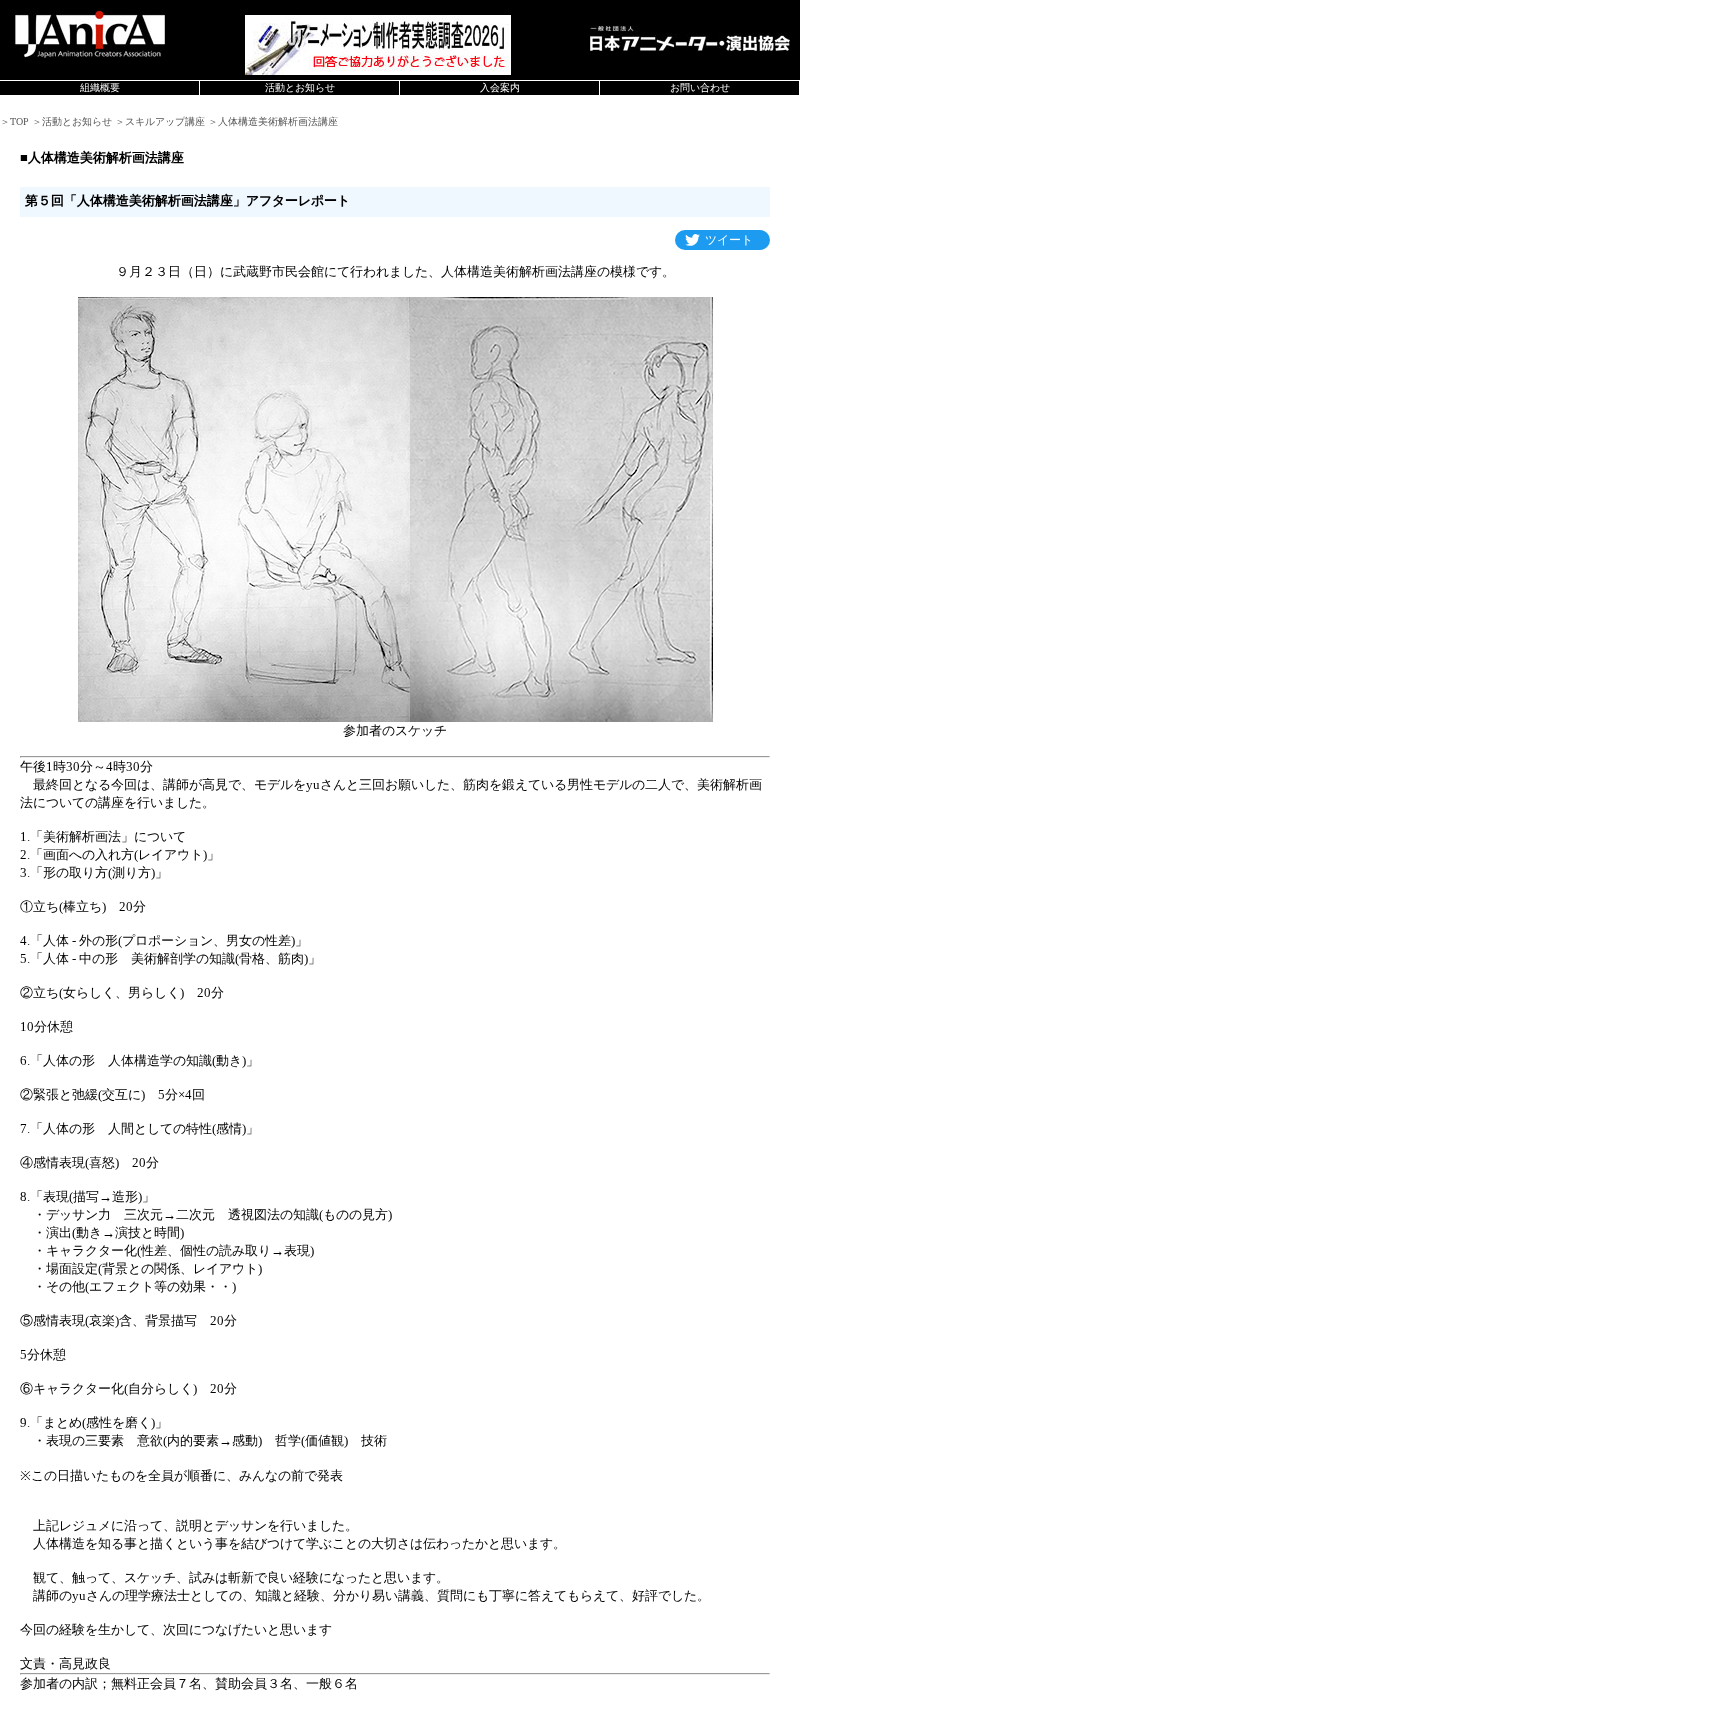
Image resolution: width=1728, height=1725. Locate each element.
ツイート (729, 240)
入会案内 (500, 87)
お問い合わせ (700, 87)
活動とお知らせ (300, 87)
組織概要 (100, 87)
